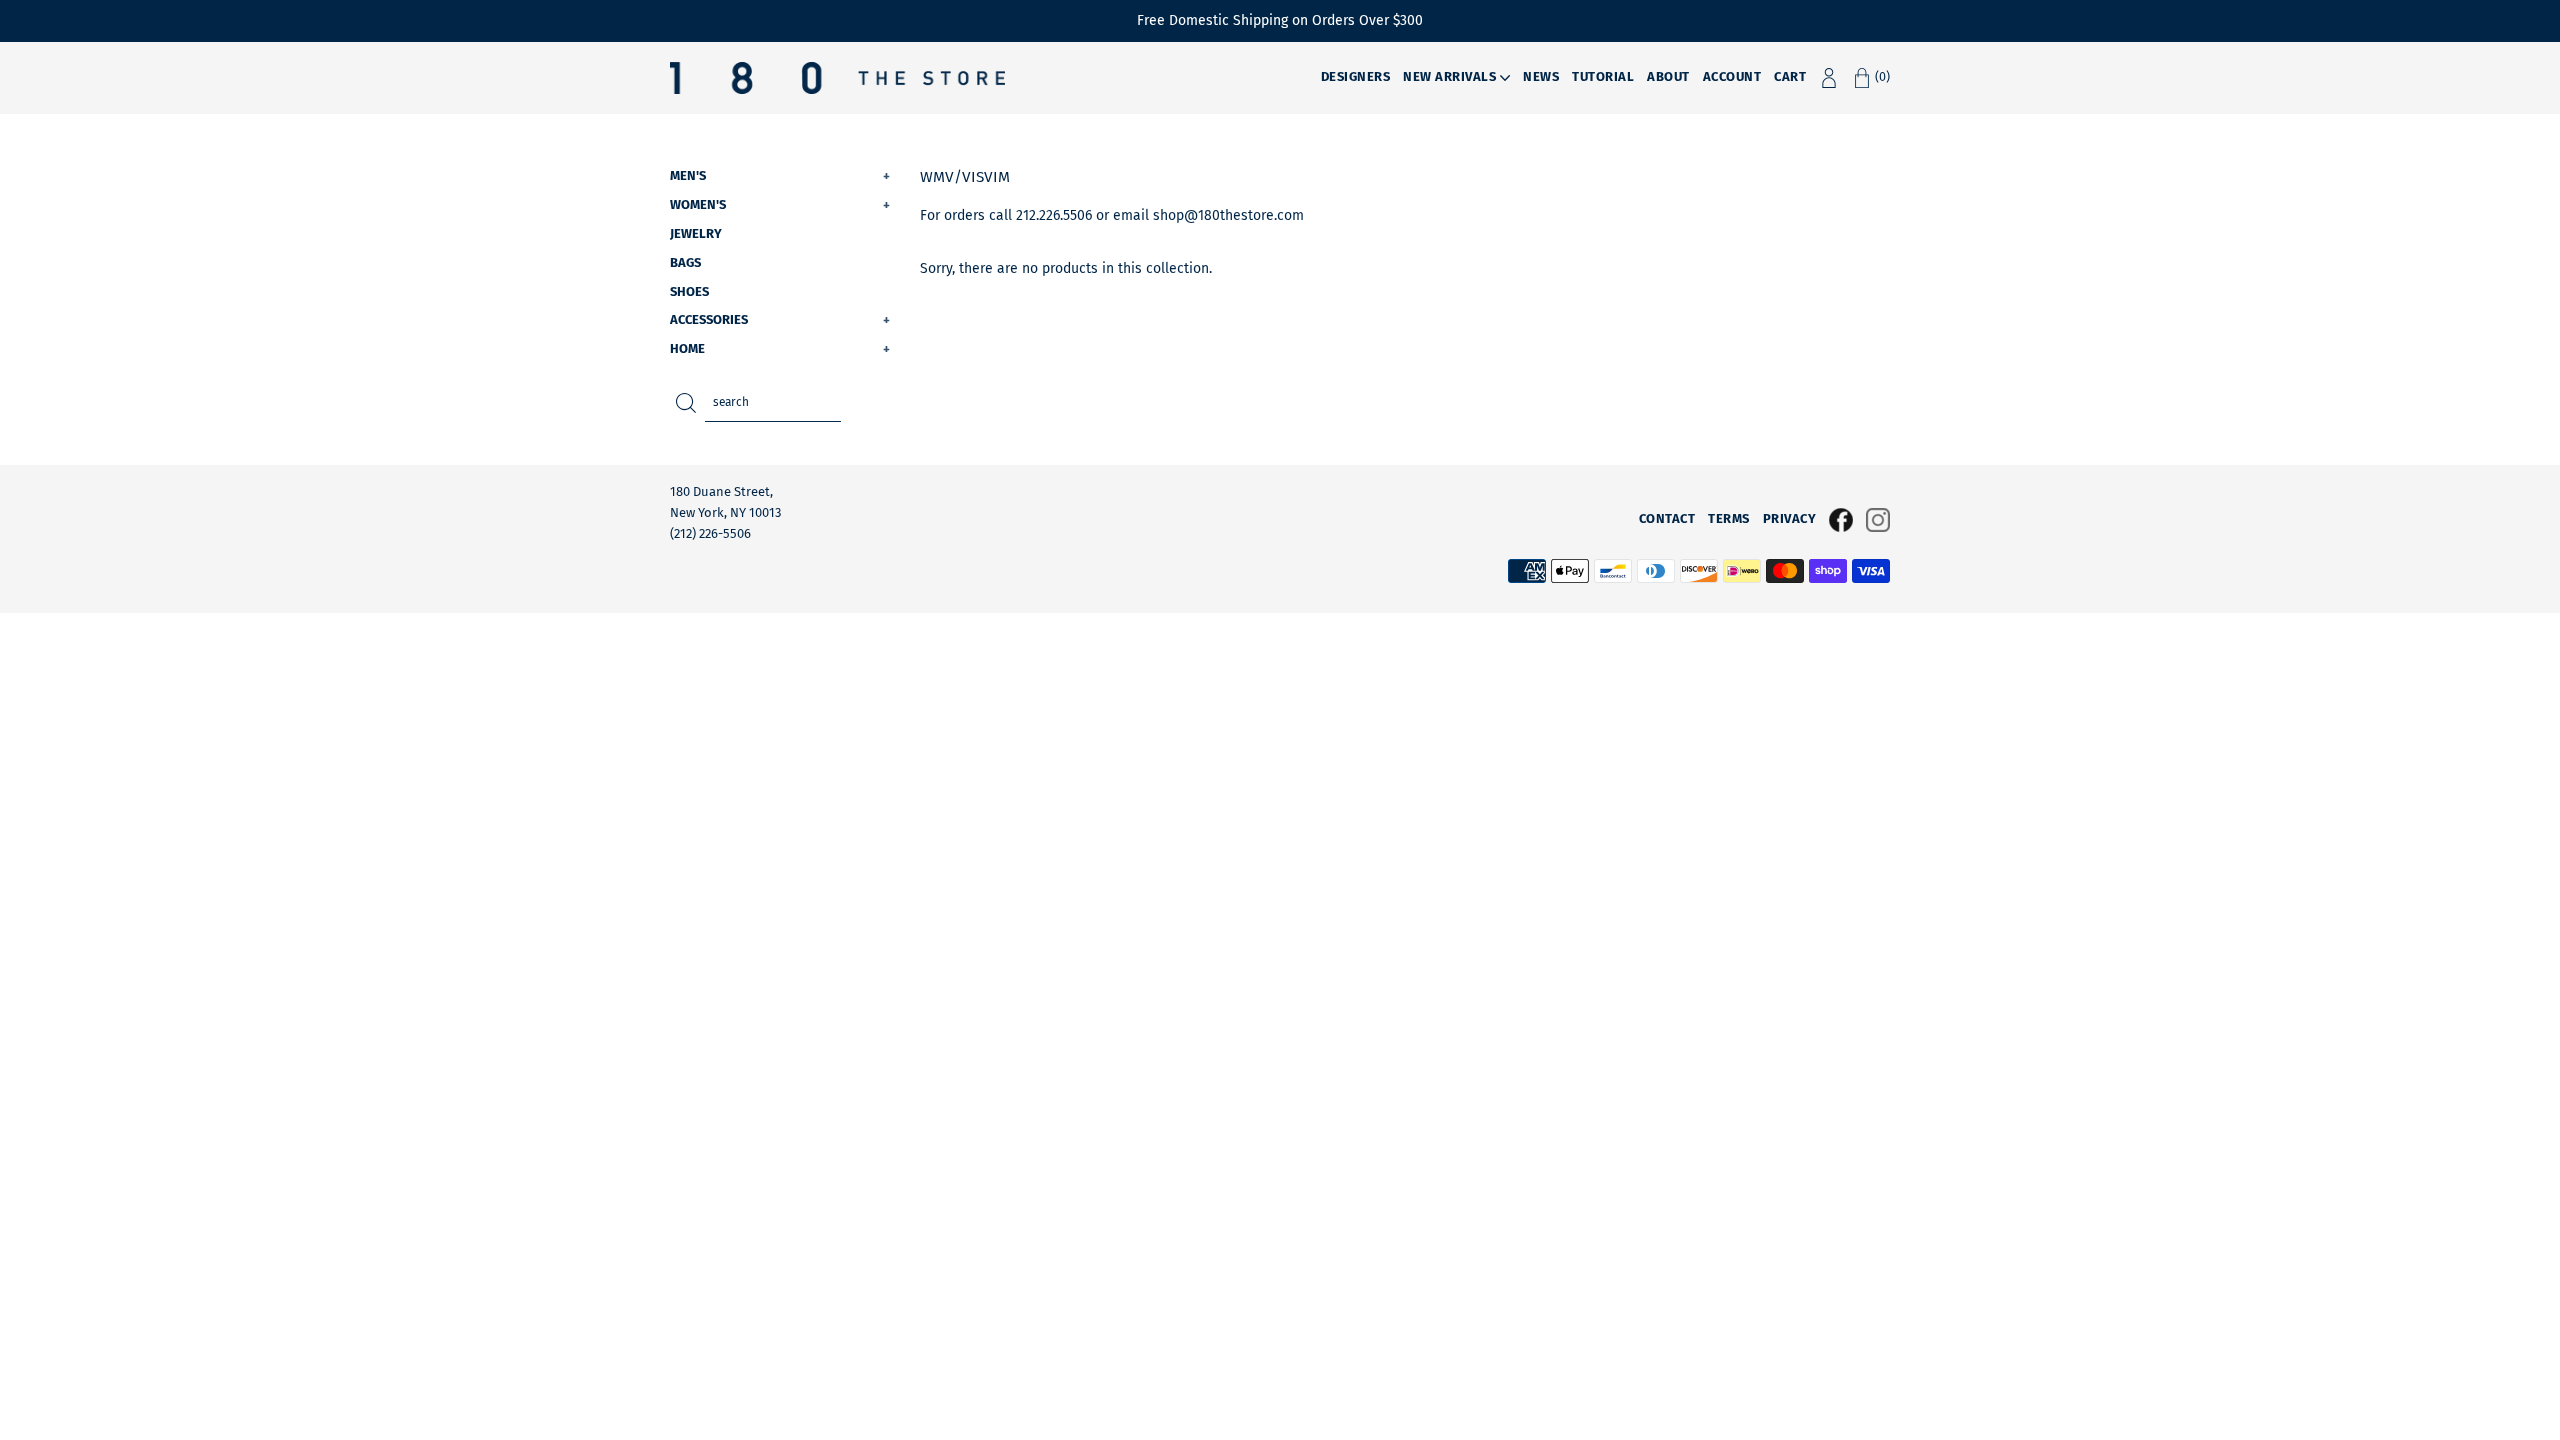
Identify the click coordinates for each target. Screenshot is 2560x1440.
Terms (1729, 518)
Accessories (780, 319)
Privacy (1790, 518)
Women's (780, 204)
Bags (685, 262)
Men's (780, 175)
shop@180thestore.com (1228, 215)
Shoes (689, 291)
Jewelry (696, 233)
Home (780, 348)
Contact (1667, 518)
